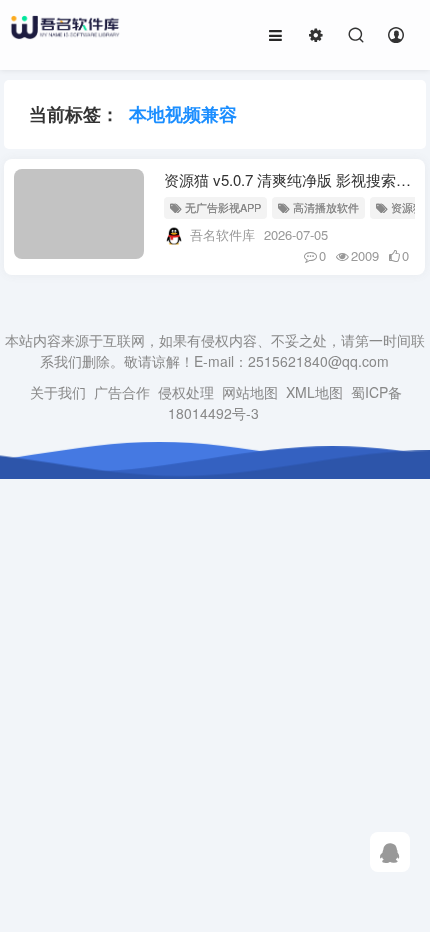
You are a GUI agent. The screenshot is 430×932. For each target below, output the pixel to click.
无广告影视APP (223, 207)
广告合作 (122, 392)
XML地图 (314, 392)
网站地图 (250, 392)
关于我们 (58, 392)
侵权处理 (186, 392)
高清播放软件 (326, 207)
